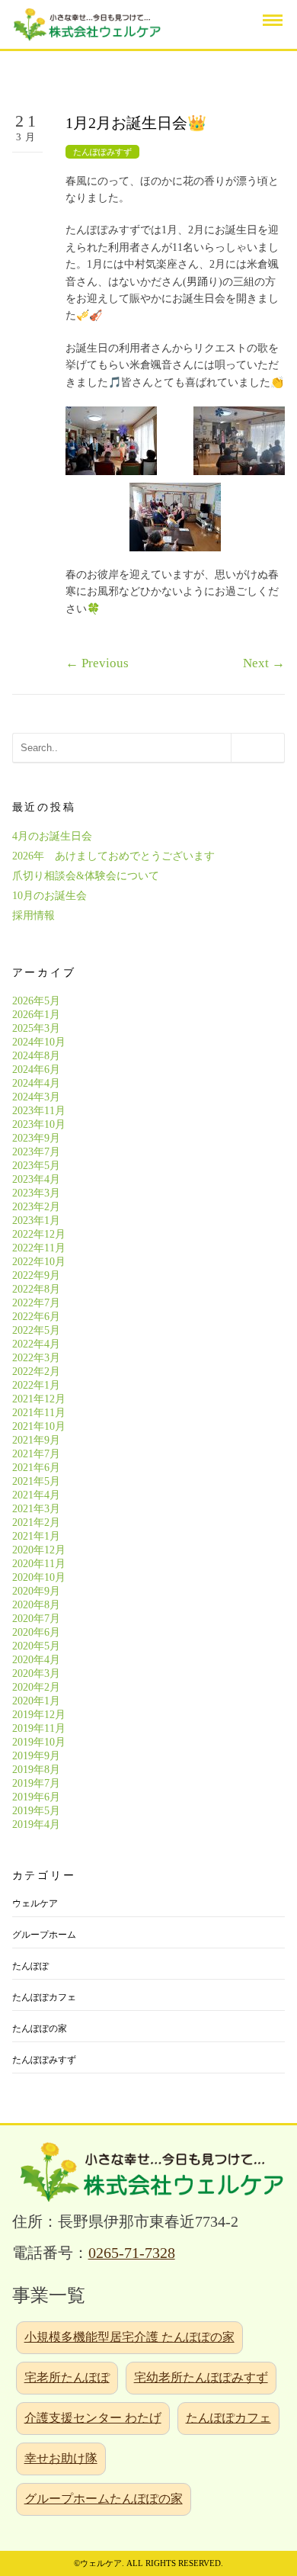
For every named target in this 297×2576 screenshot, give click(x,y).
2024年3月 (36, 1097)
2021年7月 (36, 1454)
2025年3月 (36, 1028)
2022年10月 (39, 1262)
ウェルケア (35, 1903)
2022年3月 (36, 1358)
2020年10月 (39, 1577)
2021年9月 (36, 1440)
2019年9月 (36, 1756)
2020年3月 (36, 1673)
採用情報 (34, 915)
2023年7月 (36, 1152)
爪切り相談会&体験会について (86, 876)
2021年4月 (36, 1495)
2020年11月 (39, 1564)
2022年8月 (36, 1289)
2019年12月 (39, 1715)
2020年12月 (39, 1550)
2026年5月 (36, 1001)
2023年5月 (36, 1166)
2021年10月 (39, 1426)
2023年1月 (36, 1221)
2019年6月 (36, 1797)
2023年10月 (39, 1124)
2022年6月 (36, 1317)
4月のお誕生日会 (52, 836)
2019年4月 (36, 1824)
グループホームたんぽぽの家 (104, 2499)
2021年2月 (36, 1522)
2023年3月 (36, 1193)
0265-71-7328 (132, 2253)
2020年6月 (36, 1632)
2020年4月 (36, 1660)
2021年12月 (39, 1399)
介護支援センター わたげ (93, 2418)
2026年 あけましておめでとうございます (113, 856)
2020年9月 (36, 1591)
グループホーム (44, 1935)
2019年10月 (39, 1742)
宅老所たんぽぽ (67, 2377)
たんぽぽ (30, 1966)
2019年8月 (36, 1770)
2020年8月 (36, 1605)
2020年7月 (36, 1619)
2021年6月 (36, 1468)
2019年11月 (39, 1728)
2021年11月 (39, 1413)
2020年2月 (36, 1687)
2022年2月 (36, 1372)
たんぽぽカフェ (44, 1997)
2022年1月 (36, 1385)
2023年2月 (36, 1207)
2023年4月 (36, 1179)
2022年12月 (39, 1234)
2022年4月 (36, 1344)
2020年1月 (36, 1701)
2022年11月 (39, 1248)
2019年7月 (36, 1783)
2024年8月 (36, 1056)
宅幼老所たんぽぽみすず (201, 2377)
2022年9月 (36, 1275)
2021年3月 (36, 1509)
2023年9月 (36, 1138)
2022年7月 (36, 1303)
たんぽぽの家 (40, 2028)
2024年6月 (36, 1070)
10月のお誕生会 (49, 896)
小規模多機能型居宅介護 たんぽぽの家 (129, 2337)
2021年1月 (36, 1536)
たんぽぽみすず (102, 152)
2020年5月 (36, 1646)
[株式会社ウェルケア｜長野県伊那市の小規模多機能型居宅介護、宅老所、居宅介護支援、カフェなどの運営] (85, 23)
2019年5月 (36, 1811)
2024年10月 (39, 1042)
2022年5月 (36, 1330)
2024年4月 (36, 1083)
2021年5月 (36, 1481)
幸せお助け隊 (61, 2458)
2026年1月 (36, 1015)
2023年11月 (39, 1111)
